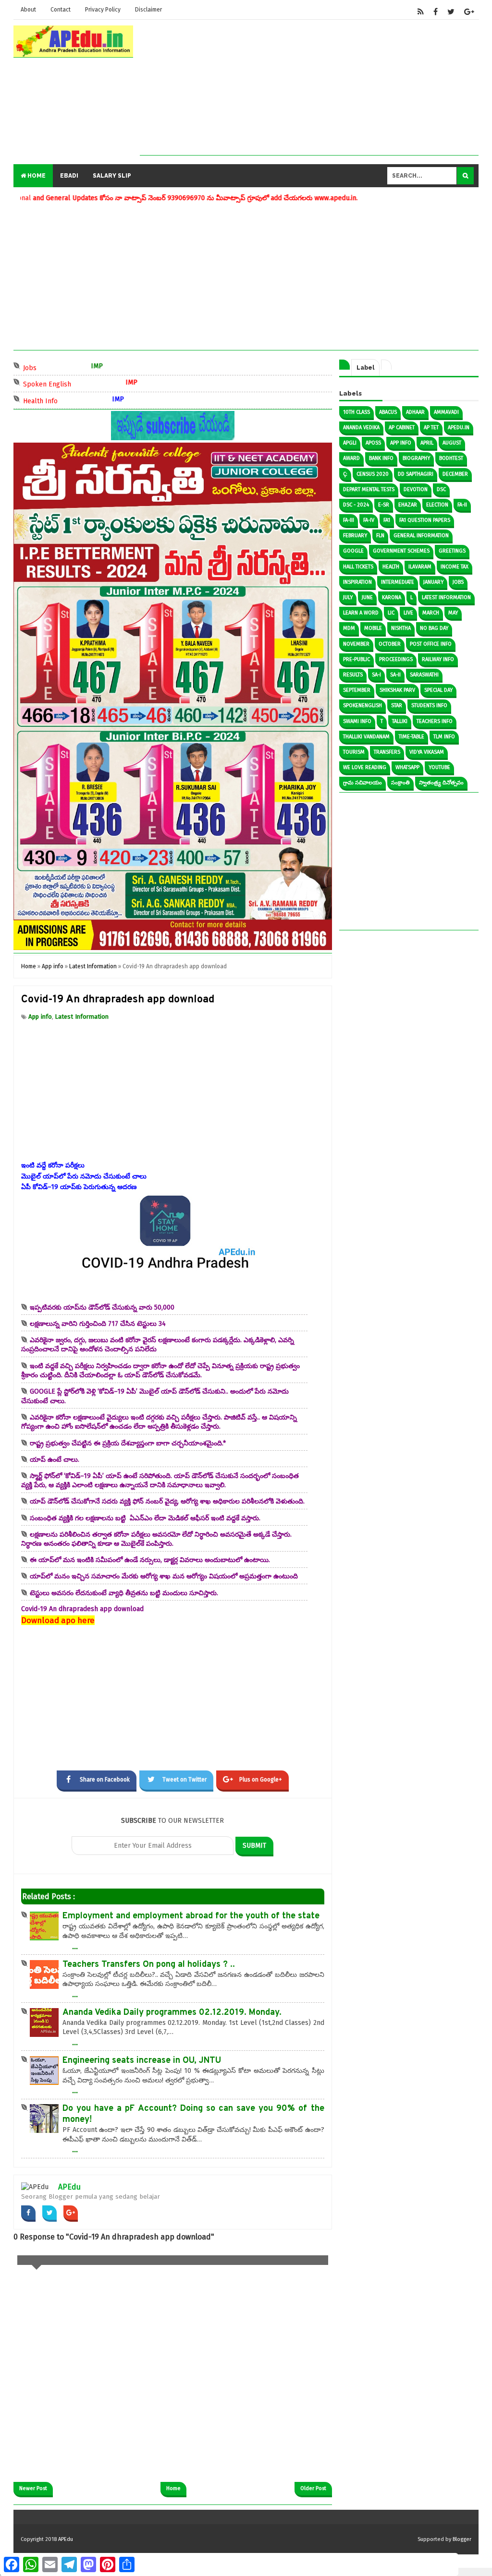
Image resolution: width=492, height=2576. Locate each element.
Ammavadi (446, 412)
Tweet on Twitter (184, 1780)
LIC (391, 613)
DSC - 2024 (356, 505)
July (348, 597)
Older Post (313, 2488)
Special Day (438, 690)
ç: (345, 474)
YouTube (439, 767)
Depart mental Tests (369, 489)
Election (437, 505)
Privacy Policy (103, 10)
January (433, 582)
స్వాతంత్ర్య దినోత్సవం (441, 783)
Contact (61, 10)
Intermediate (398, 582)
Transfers (387, 752)
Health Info (73, 400)
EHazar (408, 505)
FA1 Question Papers (425, 520)
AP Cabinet (402, 427)
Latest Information (82, 1017)
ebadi (69, 176)
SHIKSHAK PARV (397, 690)
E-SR (384, 505)
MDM (349, 628)
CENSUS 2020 (373, 474)
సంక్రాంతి (400, 783)
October (390, 644)
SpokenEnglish (363, 705)
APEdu (69, 2187)
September (357, 690)
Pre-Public (357, 659)
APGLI (350, 443)
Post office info (431, 644)
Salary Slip (112, 176)
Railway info (438, 659)
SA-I (376, 675)
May (453, 613)
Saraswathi (424, 675)
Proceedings (396, 659)
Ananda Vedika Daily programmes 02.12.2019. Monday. (172, 2013)
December (455, 474)
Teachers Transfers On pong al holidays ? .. (149, 1965)
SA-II (395, 675)
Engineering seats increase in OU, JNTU (142, 2061)
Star (397, 705)
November (356, 644)
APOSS (373, 443)
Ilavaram (420, 567)
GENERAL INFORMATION (421, 536)
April (427, 443)
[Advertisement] (309, 88)
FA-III (349, 520)
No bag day (434, 628)
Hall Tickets (358, 567)
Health (391, 567)
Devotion (416, 489)
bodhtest (451, 458)
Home (36, 176)
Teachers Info (435, 721)
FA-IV (369, 520)
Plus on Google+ (261, 1780)
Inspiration (357, 582)
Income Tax (455, 567)
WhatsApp (407, 767)
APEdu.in (459, 427)
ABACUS (388, 412)
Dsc (441, 489)
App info (40, 1017)
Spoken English (79, 383)
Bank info (381, 458)
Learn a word (361, 613)
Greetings (452, 551)
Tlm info (444, 737)
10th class (357, 412)
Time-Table (412, 737)
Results (353, 675)
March (431, 613)
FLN (380, 536)
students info (429, 705)
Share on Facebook (105, 1780)
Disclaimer (148, 10)
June (367, 597)
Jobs (62, 367)
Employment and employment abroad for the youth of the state (191, 1916)
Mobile (373, 628)
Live (408, 613)
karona (392, 597)
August (452, 443)
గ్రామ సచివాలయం (363, 783)
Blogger (462, 2539)
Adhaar (415, 412)
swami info (357, 721)
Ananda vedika (361, 427)
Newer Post (33, 2488)
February (355, 536)
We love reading (365, 767)
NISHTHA (401, 628)
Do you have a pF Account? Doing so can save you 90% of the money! (193, 2114)
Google (353, 551)
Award (351, 458)
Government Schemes (401, 551)
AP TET (431, 427)
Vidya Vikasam (427, 752)
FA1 (387, 520)
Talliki (400, 721)
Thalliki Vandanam (366, 737)
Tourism (354, 752)
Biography (416, 458)
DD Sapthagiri (416, 474)
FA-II (462, 505)
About (28, 10)
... (75, 1946)
